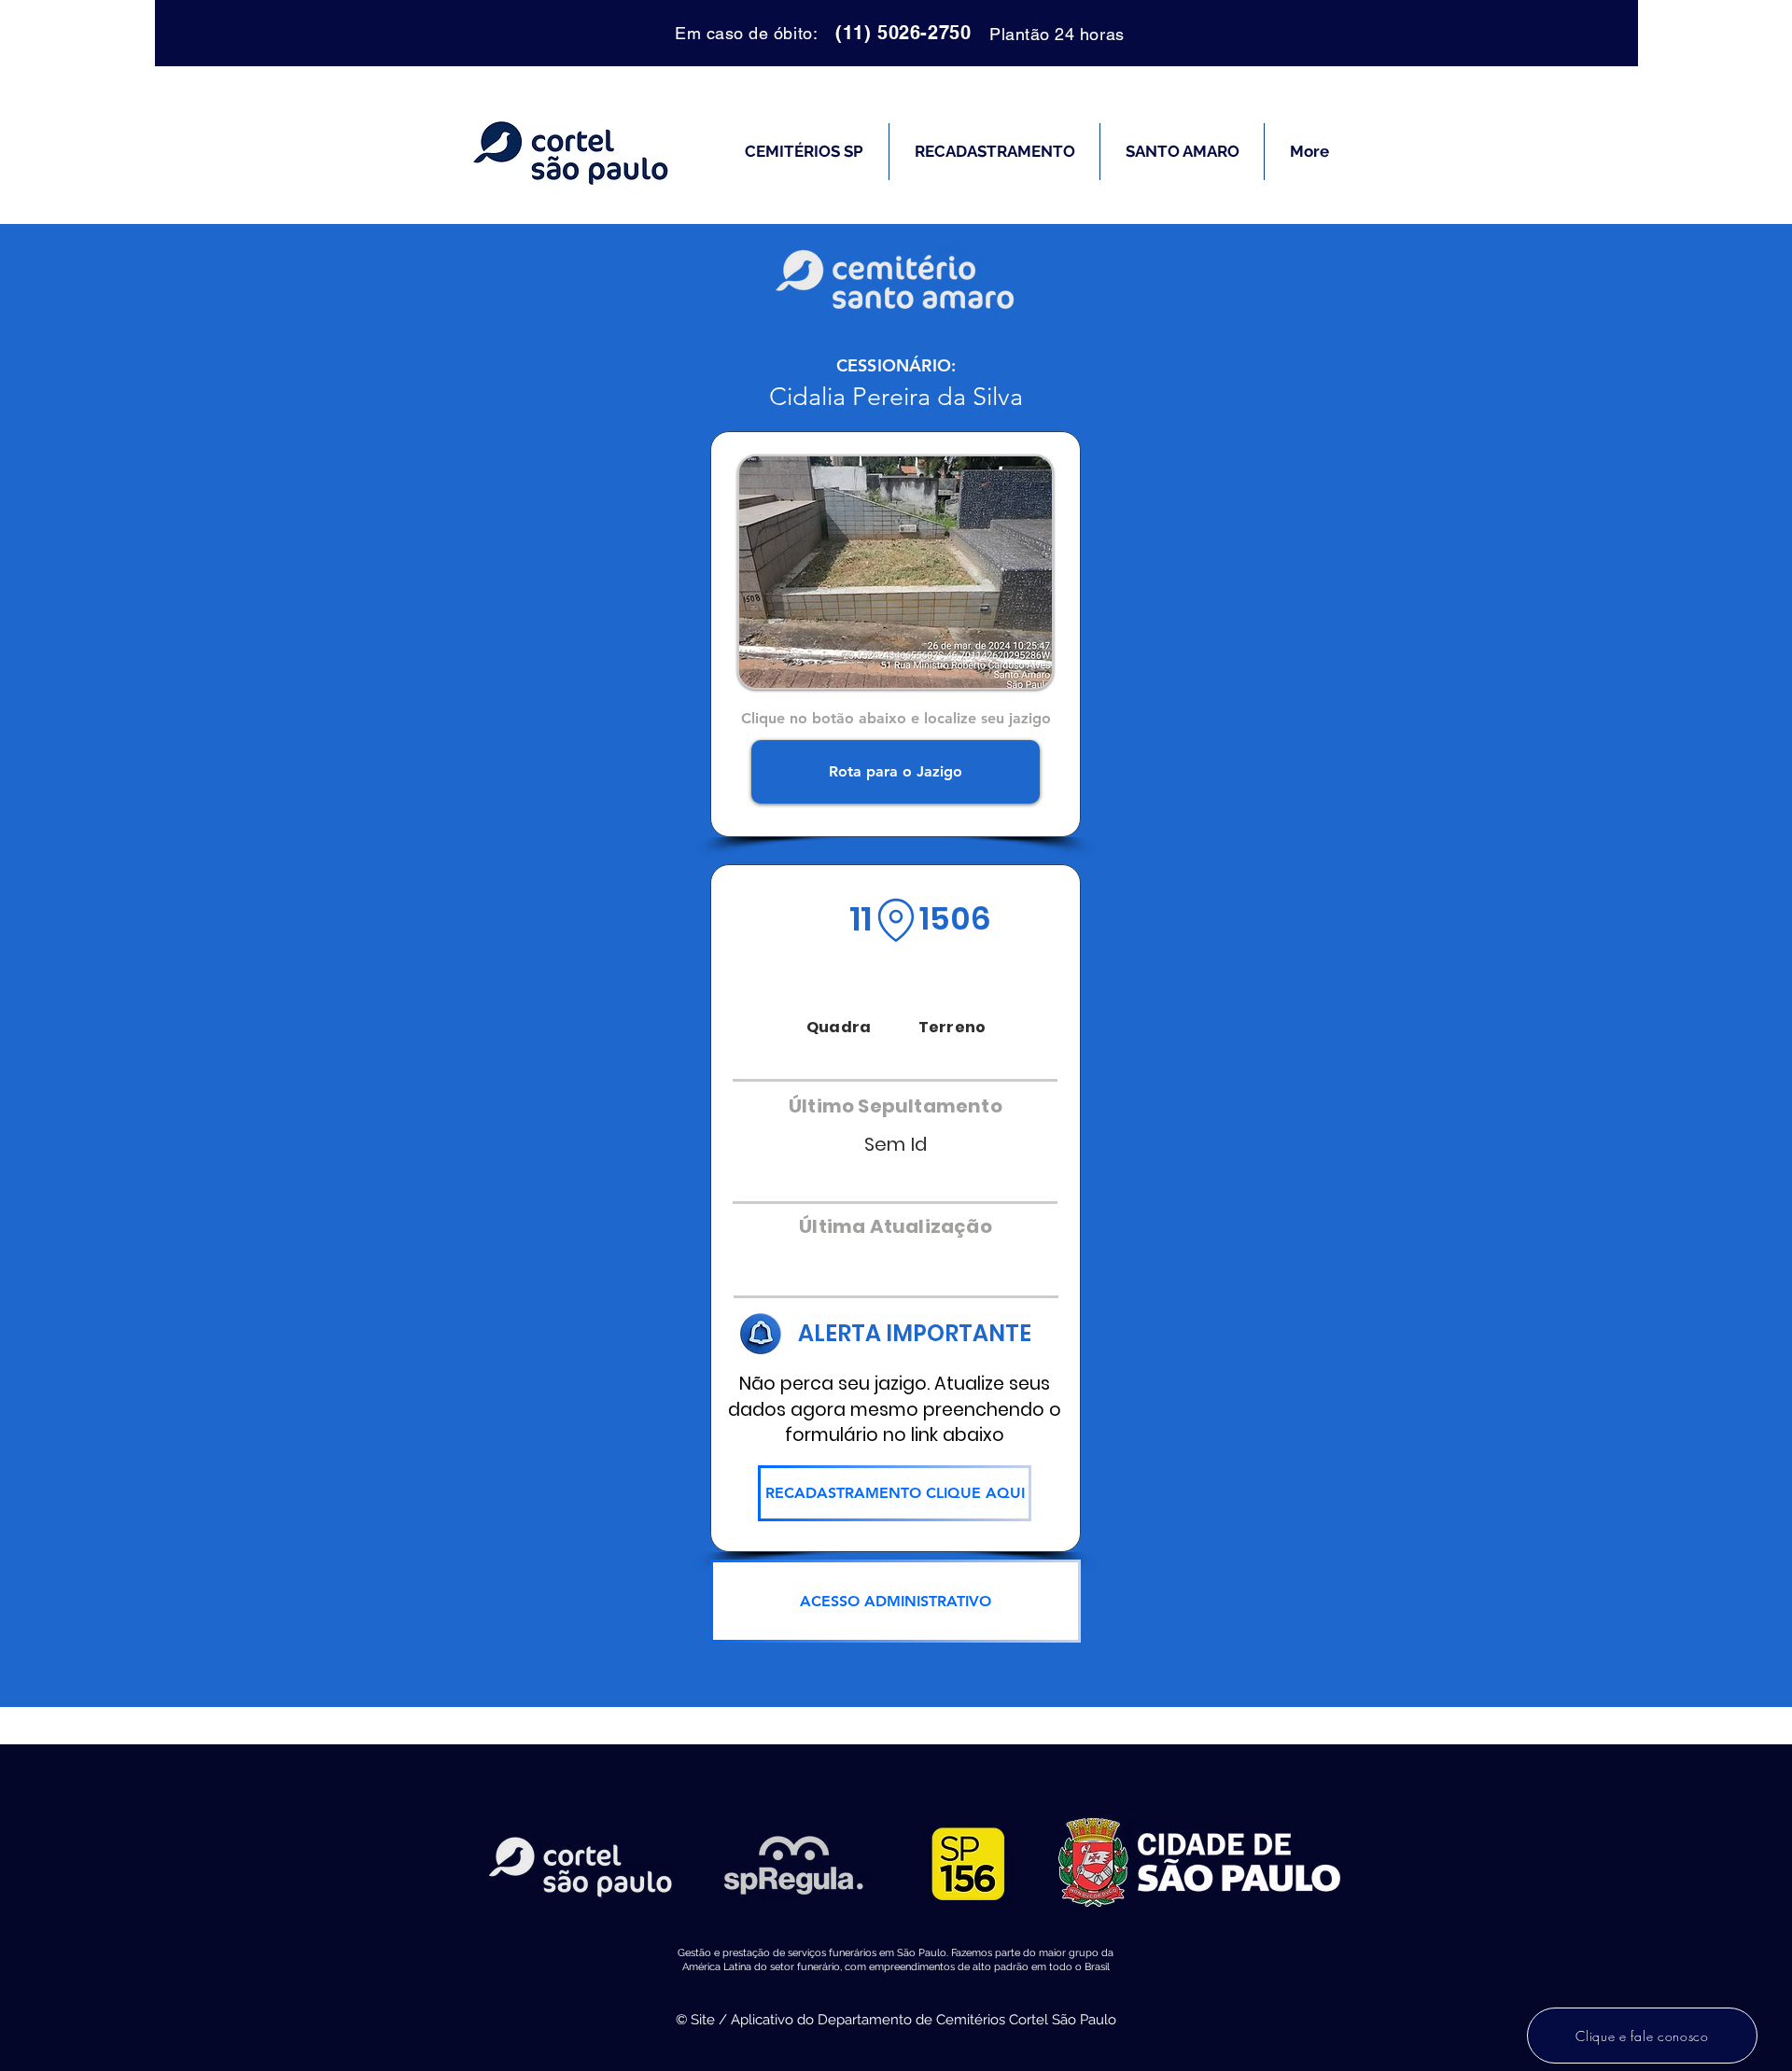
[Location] (896, 920)
